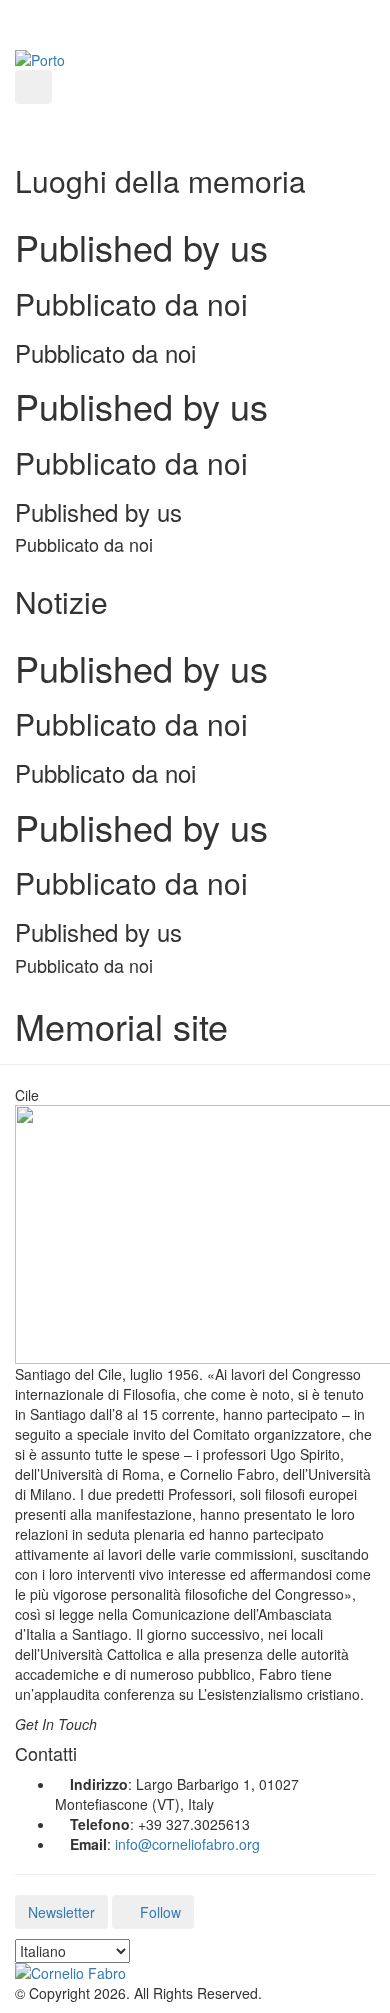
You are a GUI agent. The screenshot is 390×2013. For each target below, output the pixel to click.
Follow (158, 1912)
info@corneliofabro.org (187, 1844)
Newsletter (61, 1912)
